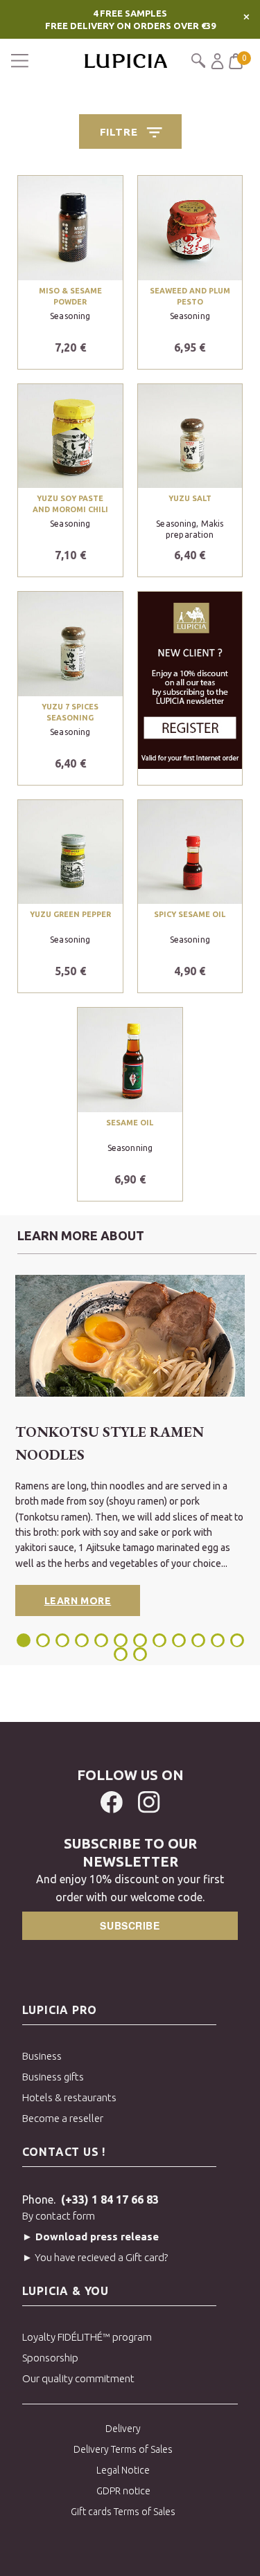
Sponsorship (50, 2358)
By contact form (59, 2216)
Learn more (78, 1601)
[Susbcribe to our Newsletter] (190, 679)
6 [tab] (121, 1640)
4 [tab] (82, 1640)
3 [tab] (62, 1640)
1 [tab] (25, 1640)
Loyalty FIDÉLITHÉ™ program (87, 2337)
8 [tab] (159, 1640)
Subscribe (130, 1925)
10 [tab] (198, 1640)
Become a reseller (63, 2118)
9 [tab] (179, 1640)
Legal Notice (123, 2470)
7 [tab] (140, 1640)
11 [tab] (218, 1640)
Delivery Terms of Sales (123, 2449)
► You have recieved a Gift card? (95, 2257)
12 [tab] (237, 1640)
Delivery (123, 2429)
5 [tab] (101, 1640)
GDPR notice (123, 2491)
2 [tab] (43, 1640)
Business (42, 2056)
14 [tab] (140, 1654)
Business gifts (53, 2077)
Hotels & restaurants (69, 2097)
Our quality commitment (78, 2378)
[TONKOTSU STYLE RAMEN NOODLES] (130, 1336)
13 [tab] (121, 1654)
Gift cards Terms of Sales (123, 2512)
